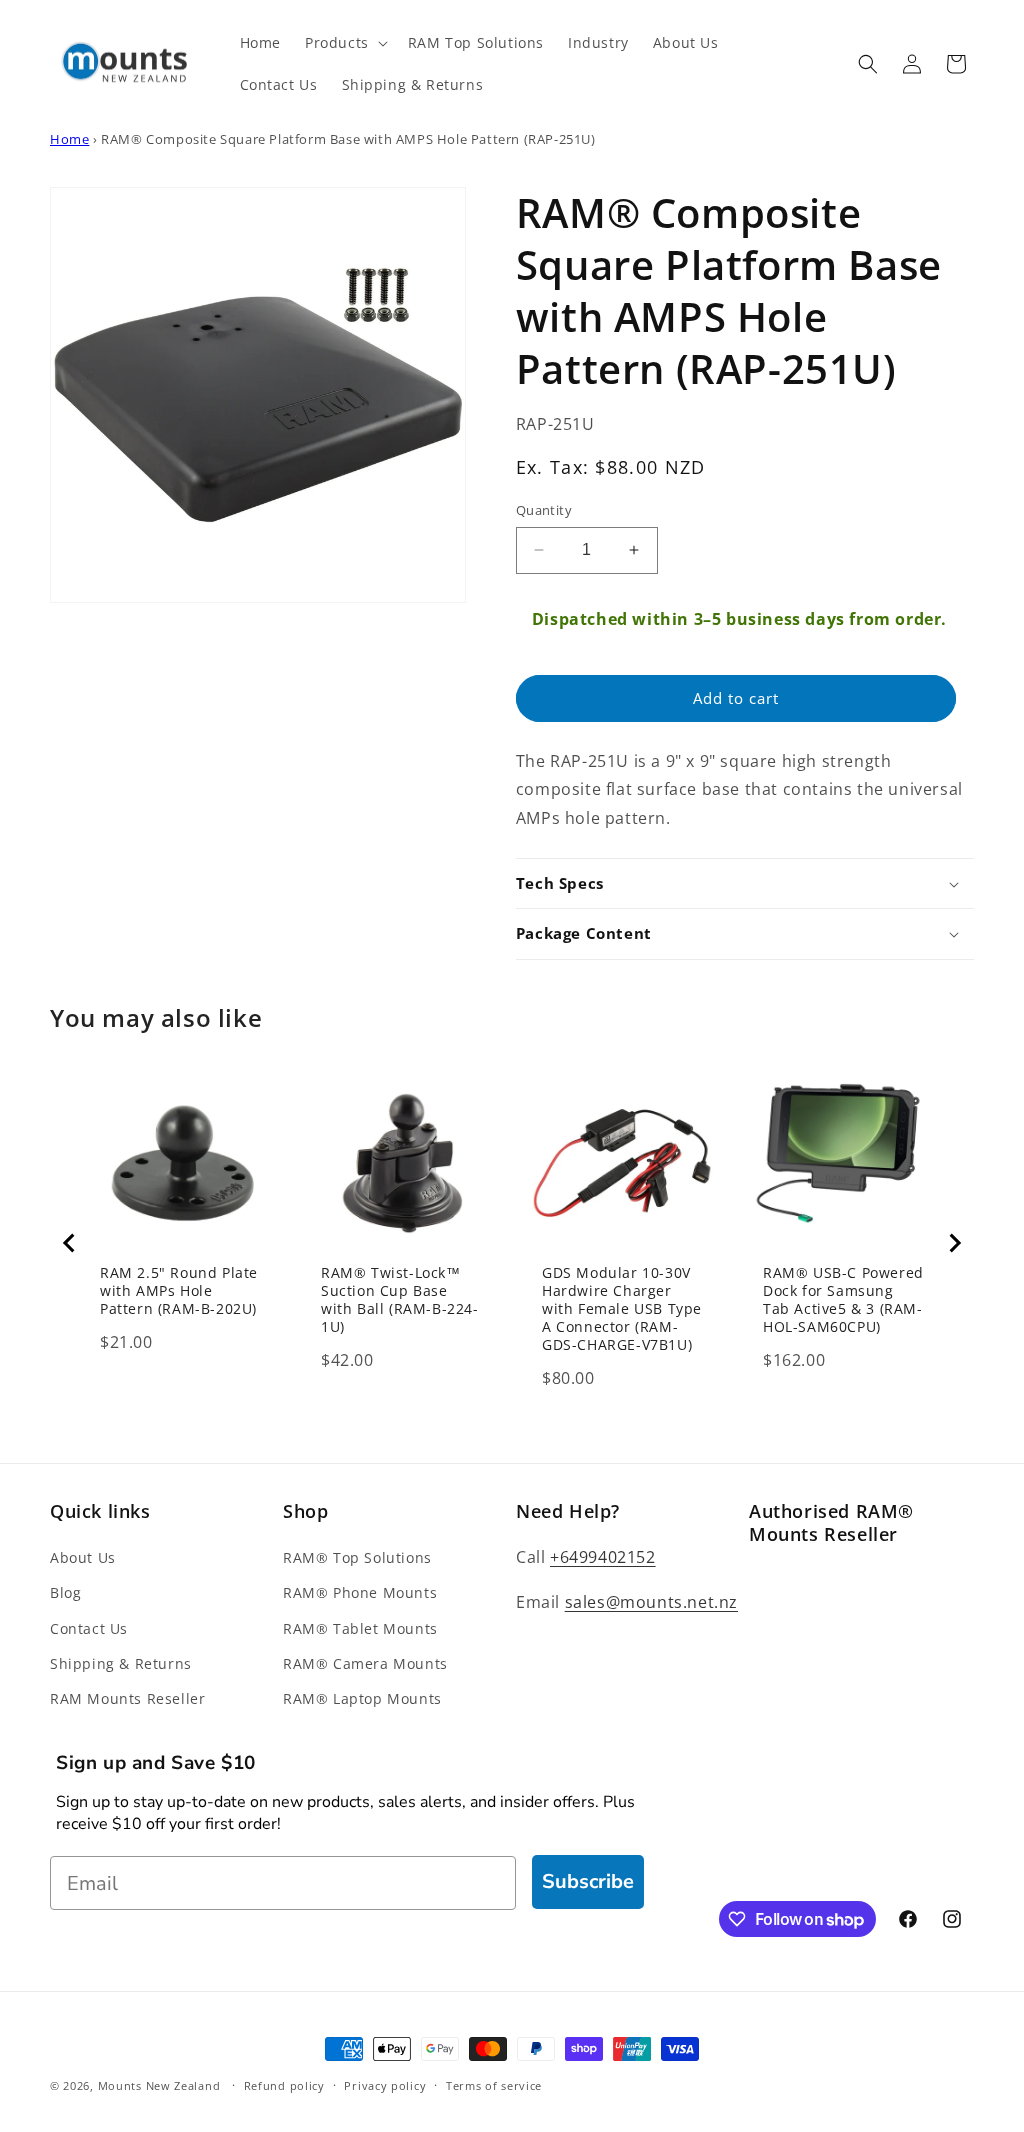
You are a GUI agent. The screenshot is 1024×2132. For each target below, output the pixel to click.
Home (69, 139)
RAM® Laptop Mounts (362, 1698)
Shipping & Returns (121, 1663)
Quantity (544, 510)
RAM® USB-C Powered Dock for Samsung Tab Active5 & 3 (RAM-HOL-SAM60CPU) (843, 1300)
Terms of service (494, 2085)
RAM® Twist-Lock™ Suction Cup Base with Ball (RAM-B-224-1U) (400, 1300)
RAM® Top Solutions (357, 1557)
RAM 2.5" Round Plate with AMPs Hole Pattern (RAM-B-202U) (179, 1291)
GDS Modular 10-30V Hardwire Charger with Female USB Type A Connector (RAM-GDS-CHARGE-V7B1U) (622, 1309)
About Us (83, 1557)
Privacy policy (385, 2085)
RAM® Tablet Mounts (360, 1628)
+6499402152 (603, 1557)
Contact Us (89, 1628)
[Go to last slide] (70, 1243)
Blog (65, 1592)
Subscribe (588, 1881)
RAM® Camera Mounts (365, 1663)
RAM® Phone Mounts (360, 1592)
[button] (344, 43)
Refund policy (284, 2085)
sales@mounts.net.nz (651, 1602)
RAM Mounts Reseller (127, 1698)
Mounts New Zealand (159, 2085)
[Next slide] (954, 1243)
